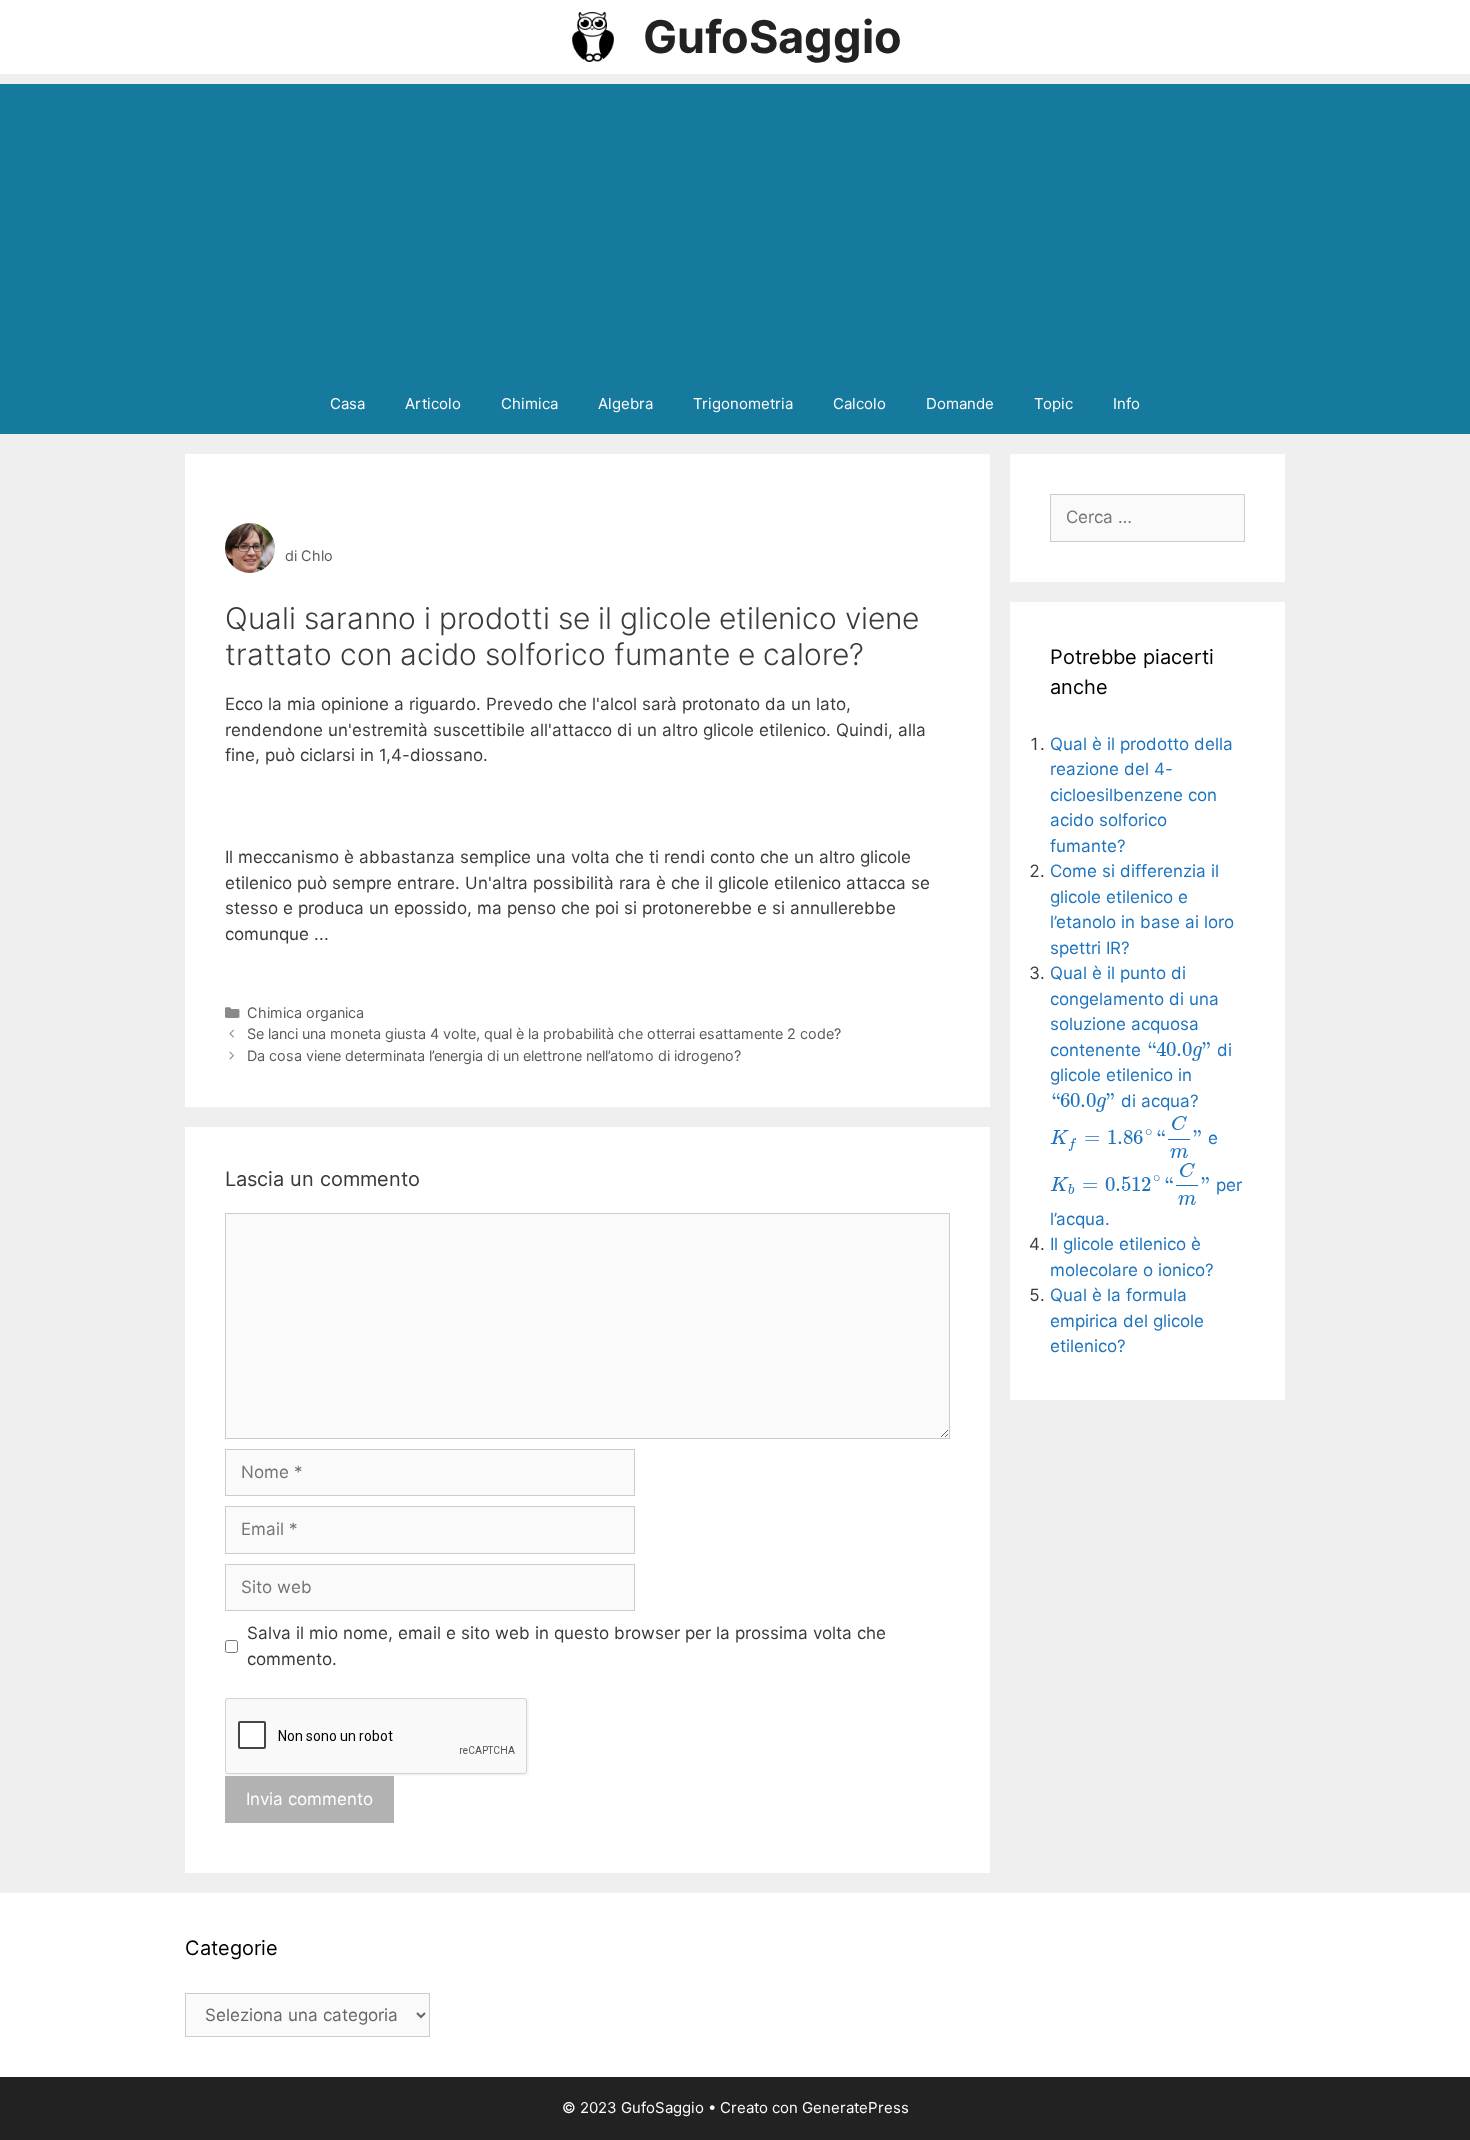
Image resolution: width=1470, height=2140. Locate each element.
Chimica (529, 403)
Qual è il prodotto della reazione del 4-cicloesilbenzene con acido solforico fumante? (1141, 795)
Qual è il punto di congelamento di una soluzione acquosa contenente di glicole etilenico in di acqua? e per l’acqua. (1146, 1096)
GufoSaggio (772, 36)
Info (1126, 403)
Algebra (625, 403)
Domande (960, 403)
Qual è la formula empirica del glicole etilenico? (1127, 1320)
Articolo (433, 403)
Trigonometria (743, 403)
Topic (1053, 403)
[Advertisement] (735, 224)
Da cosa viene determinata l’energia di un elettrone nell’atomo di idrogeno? (494, 1055)
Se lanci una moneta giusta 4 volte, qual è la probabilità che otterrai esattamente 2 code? (544, 1033)
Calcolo (859, 403)
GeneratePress (855, 2107)
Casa (347, 403)
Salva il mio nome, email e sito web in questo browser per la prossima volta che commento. (566, 1646)
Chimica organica (305, 1012)
